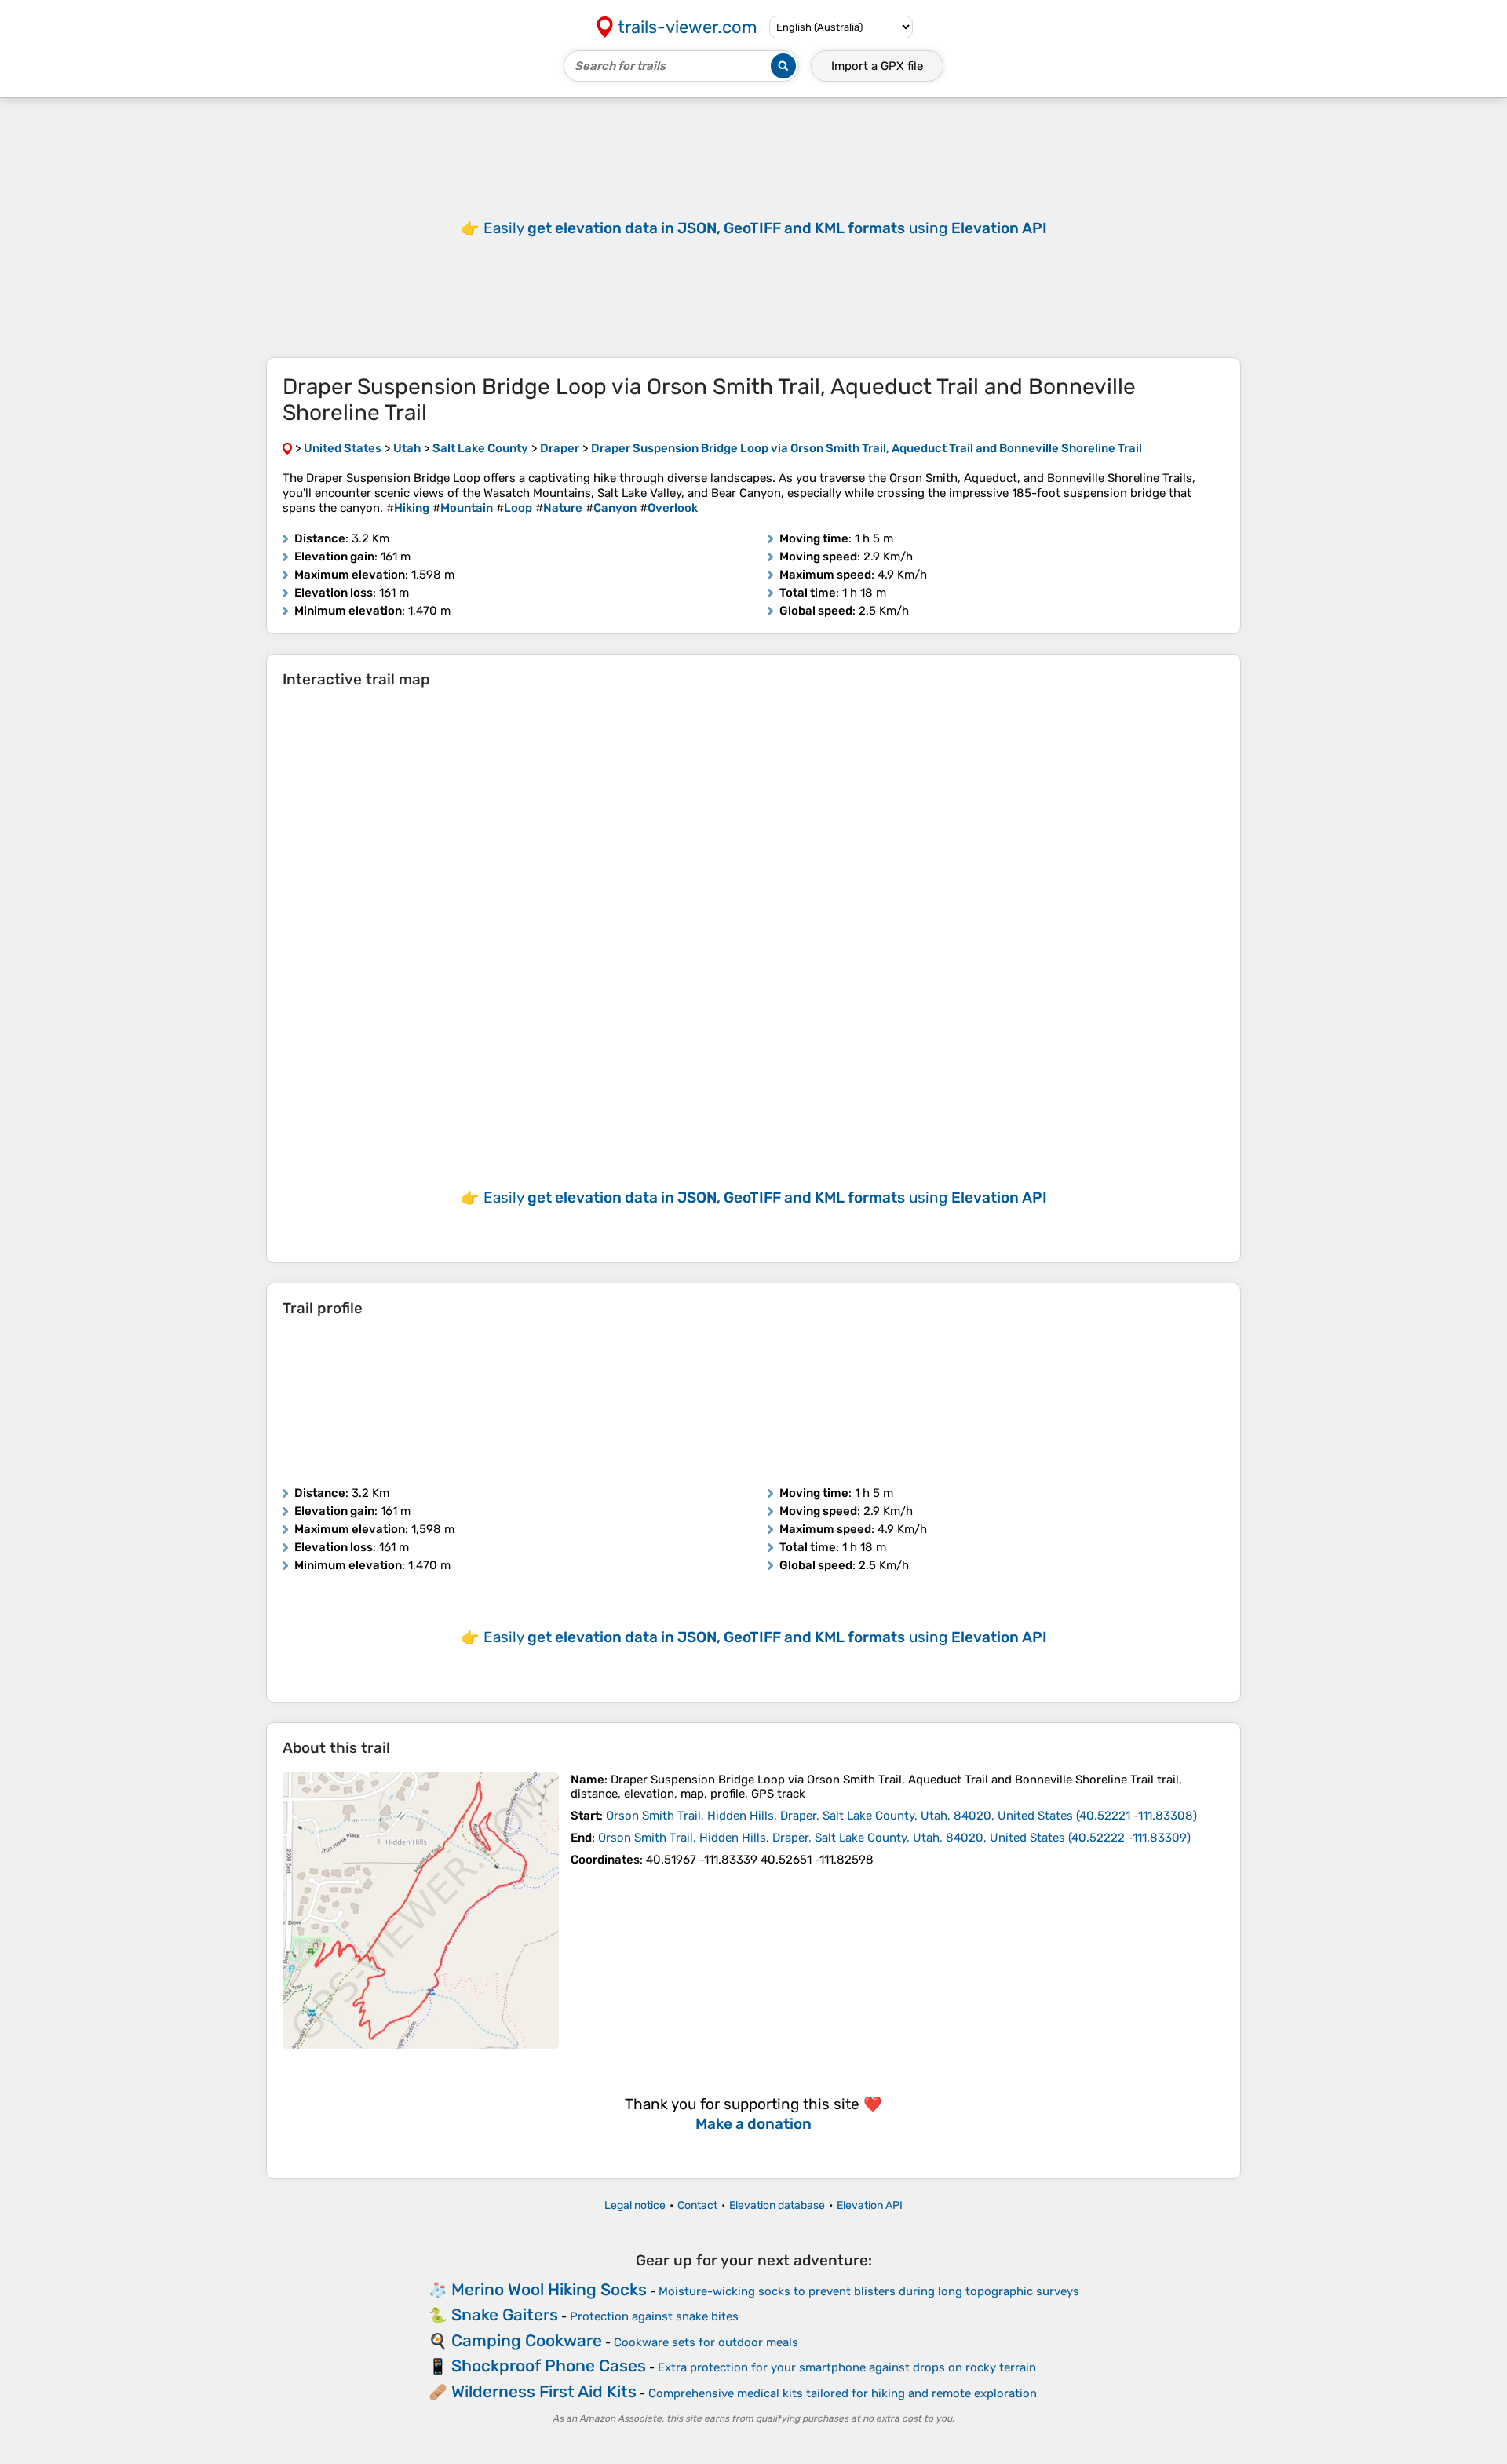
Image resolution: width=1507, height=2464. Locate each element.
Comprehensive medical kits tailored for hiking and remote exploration (843, 2393)
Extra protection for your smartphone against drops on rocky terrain (847, 2367)
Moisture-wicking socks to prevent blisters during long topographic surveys (869, 2291)
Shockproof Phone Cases (549, 2365)
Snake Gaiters (505, 2314)
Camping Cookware (527, 2340)
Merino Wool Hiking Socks (549, 2289)
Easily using (765, 228)
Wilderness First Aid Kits (544, 2391)
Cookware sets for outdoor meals (706, 2342)
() (901, 1816)
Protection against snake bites (654, 2316)
